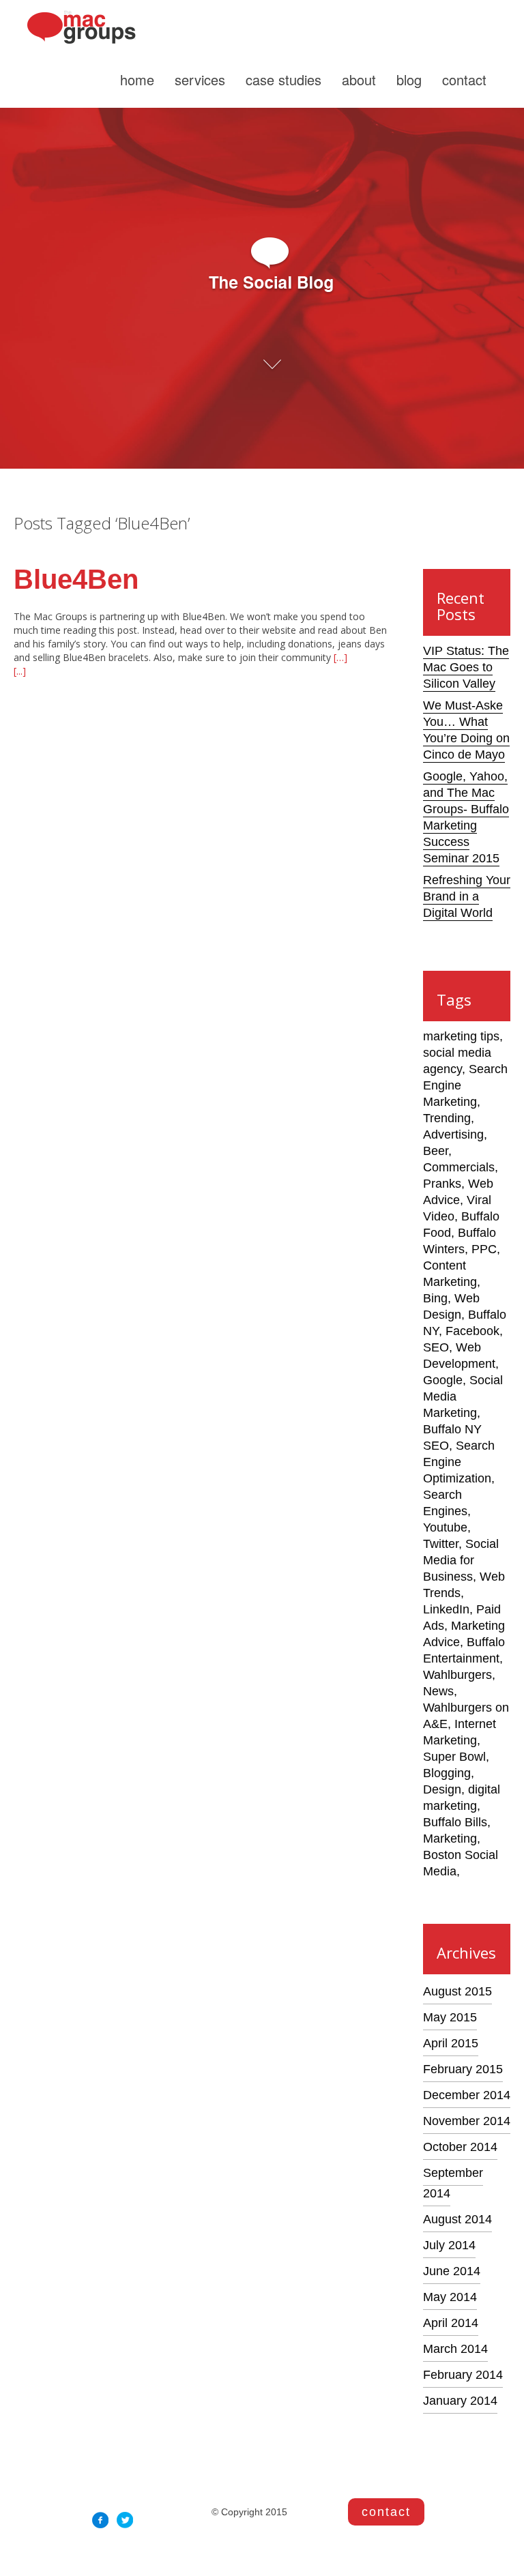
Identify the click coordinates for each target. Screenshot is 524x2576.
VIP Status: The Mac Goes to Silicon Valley (466, 667)
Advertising (453, 1135)
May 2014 (450, 2297)
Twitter (441, 1544)
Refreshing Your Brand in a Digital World (467, 896)
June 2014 (452, 2271)
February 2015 (463, 2069)
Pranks (442, 1184)
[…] (339, 657)
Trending (447, 1118)
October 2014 (460, 2147)
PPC (484, 1249)
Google (443, 1380)
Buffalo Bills (455, 1822)
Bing (435, 1298)
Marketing (450, 1839)
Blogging (447, 1773)
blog (409, 79)
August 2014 (457, 2219)
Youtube (445, 1527)
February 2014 (463, 2375)
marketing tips (461, 1036)
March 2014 (455, 2349)
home (137, 79)
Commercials (459, 1167)
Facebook (472, 1331)
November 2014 (467, 2121)
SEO (436, 1347)
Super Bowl (454, 1757)
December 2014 (467, 2095)
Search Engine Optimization (459, 1462)
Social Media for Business (461, 1560)
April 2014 (451, 2323)
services (200, 79)
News (438, 1691)
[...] (20, 671)
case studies (283, 79)
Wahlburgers (457, 1675)
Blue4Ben (76, 579)
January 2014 (460, 2401)
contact (464, 79)
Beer (436, 1151)
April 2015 (451, 2043)
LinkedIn (446, 1609)
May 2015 (450, 2017)
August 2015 (457, 1991)
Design (442, 1789)
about (359, 79)
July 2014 (449, 2245)
